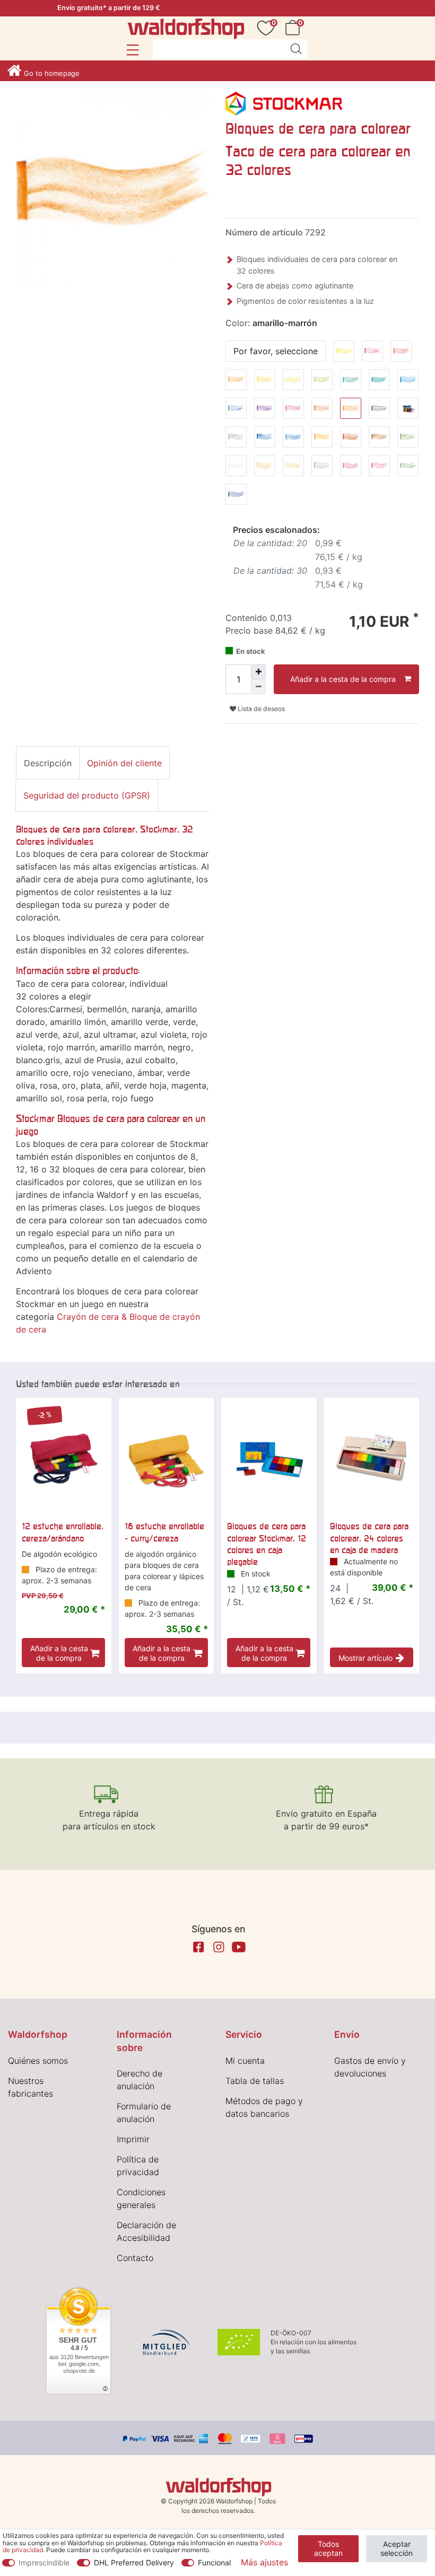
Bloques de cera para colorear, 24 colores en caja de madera (369, 1538)
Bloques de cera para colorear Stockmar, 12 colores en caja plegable (267, 1544)
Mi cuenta (245, 2061)
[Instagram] (219, 1947)
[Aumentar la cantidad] (258, 672)
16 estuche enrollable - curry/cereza (164, 1532)
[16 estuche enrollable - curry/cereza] (167, 1456)
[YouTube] (239, 1947)
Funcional (214, 2562)
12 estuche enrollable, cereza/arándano (63, 1532)
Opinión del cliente (124, 763)
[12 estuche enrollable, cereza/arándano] (64, 1456)
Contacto (135, 2258)
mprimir (134, 2139)
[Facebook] (198, 1947)
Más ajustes (264, 2562)
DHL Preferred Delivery (134, 2562)
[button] (132, 50)
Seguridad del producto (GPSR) (87, 795)
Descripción (48, 763)
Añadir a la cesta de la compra (343, 679)
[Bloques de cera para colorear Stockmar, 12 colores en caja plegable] (269, 1456)
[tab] (48, 763)
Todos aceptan (328, 2549)
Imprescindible (44, 2562)
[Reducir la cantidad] (258, 687)
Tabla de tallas (255, 2081)
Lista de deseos (260, 709)
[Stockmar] (284, 103)
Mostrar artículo (366, 1658)
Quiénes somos (38, 2061)
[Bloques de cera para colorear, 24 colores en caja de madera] (372, 1456)
